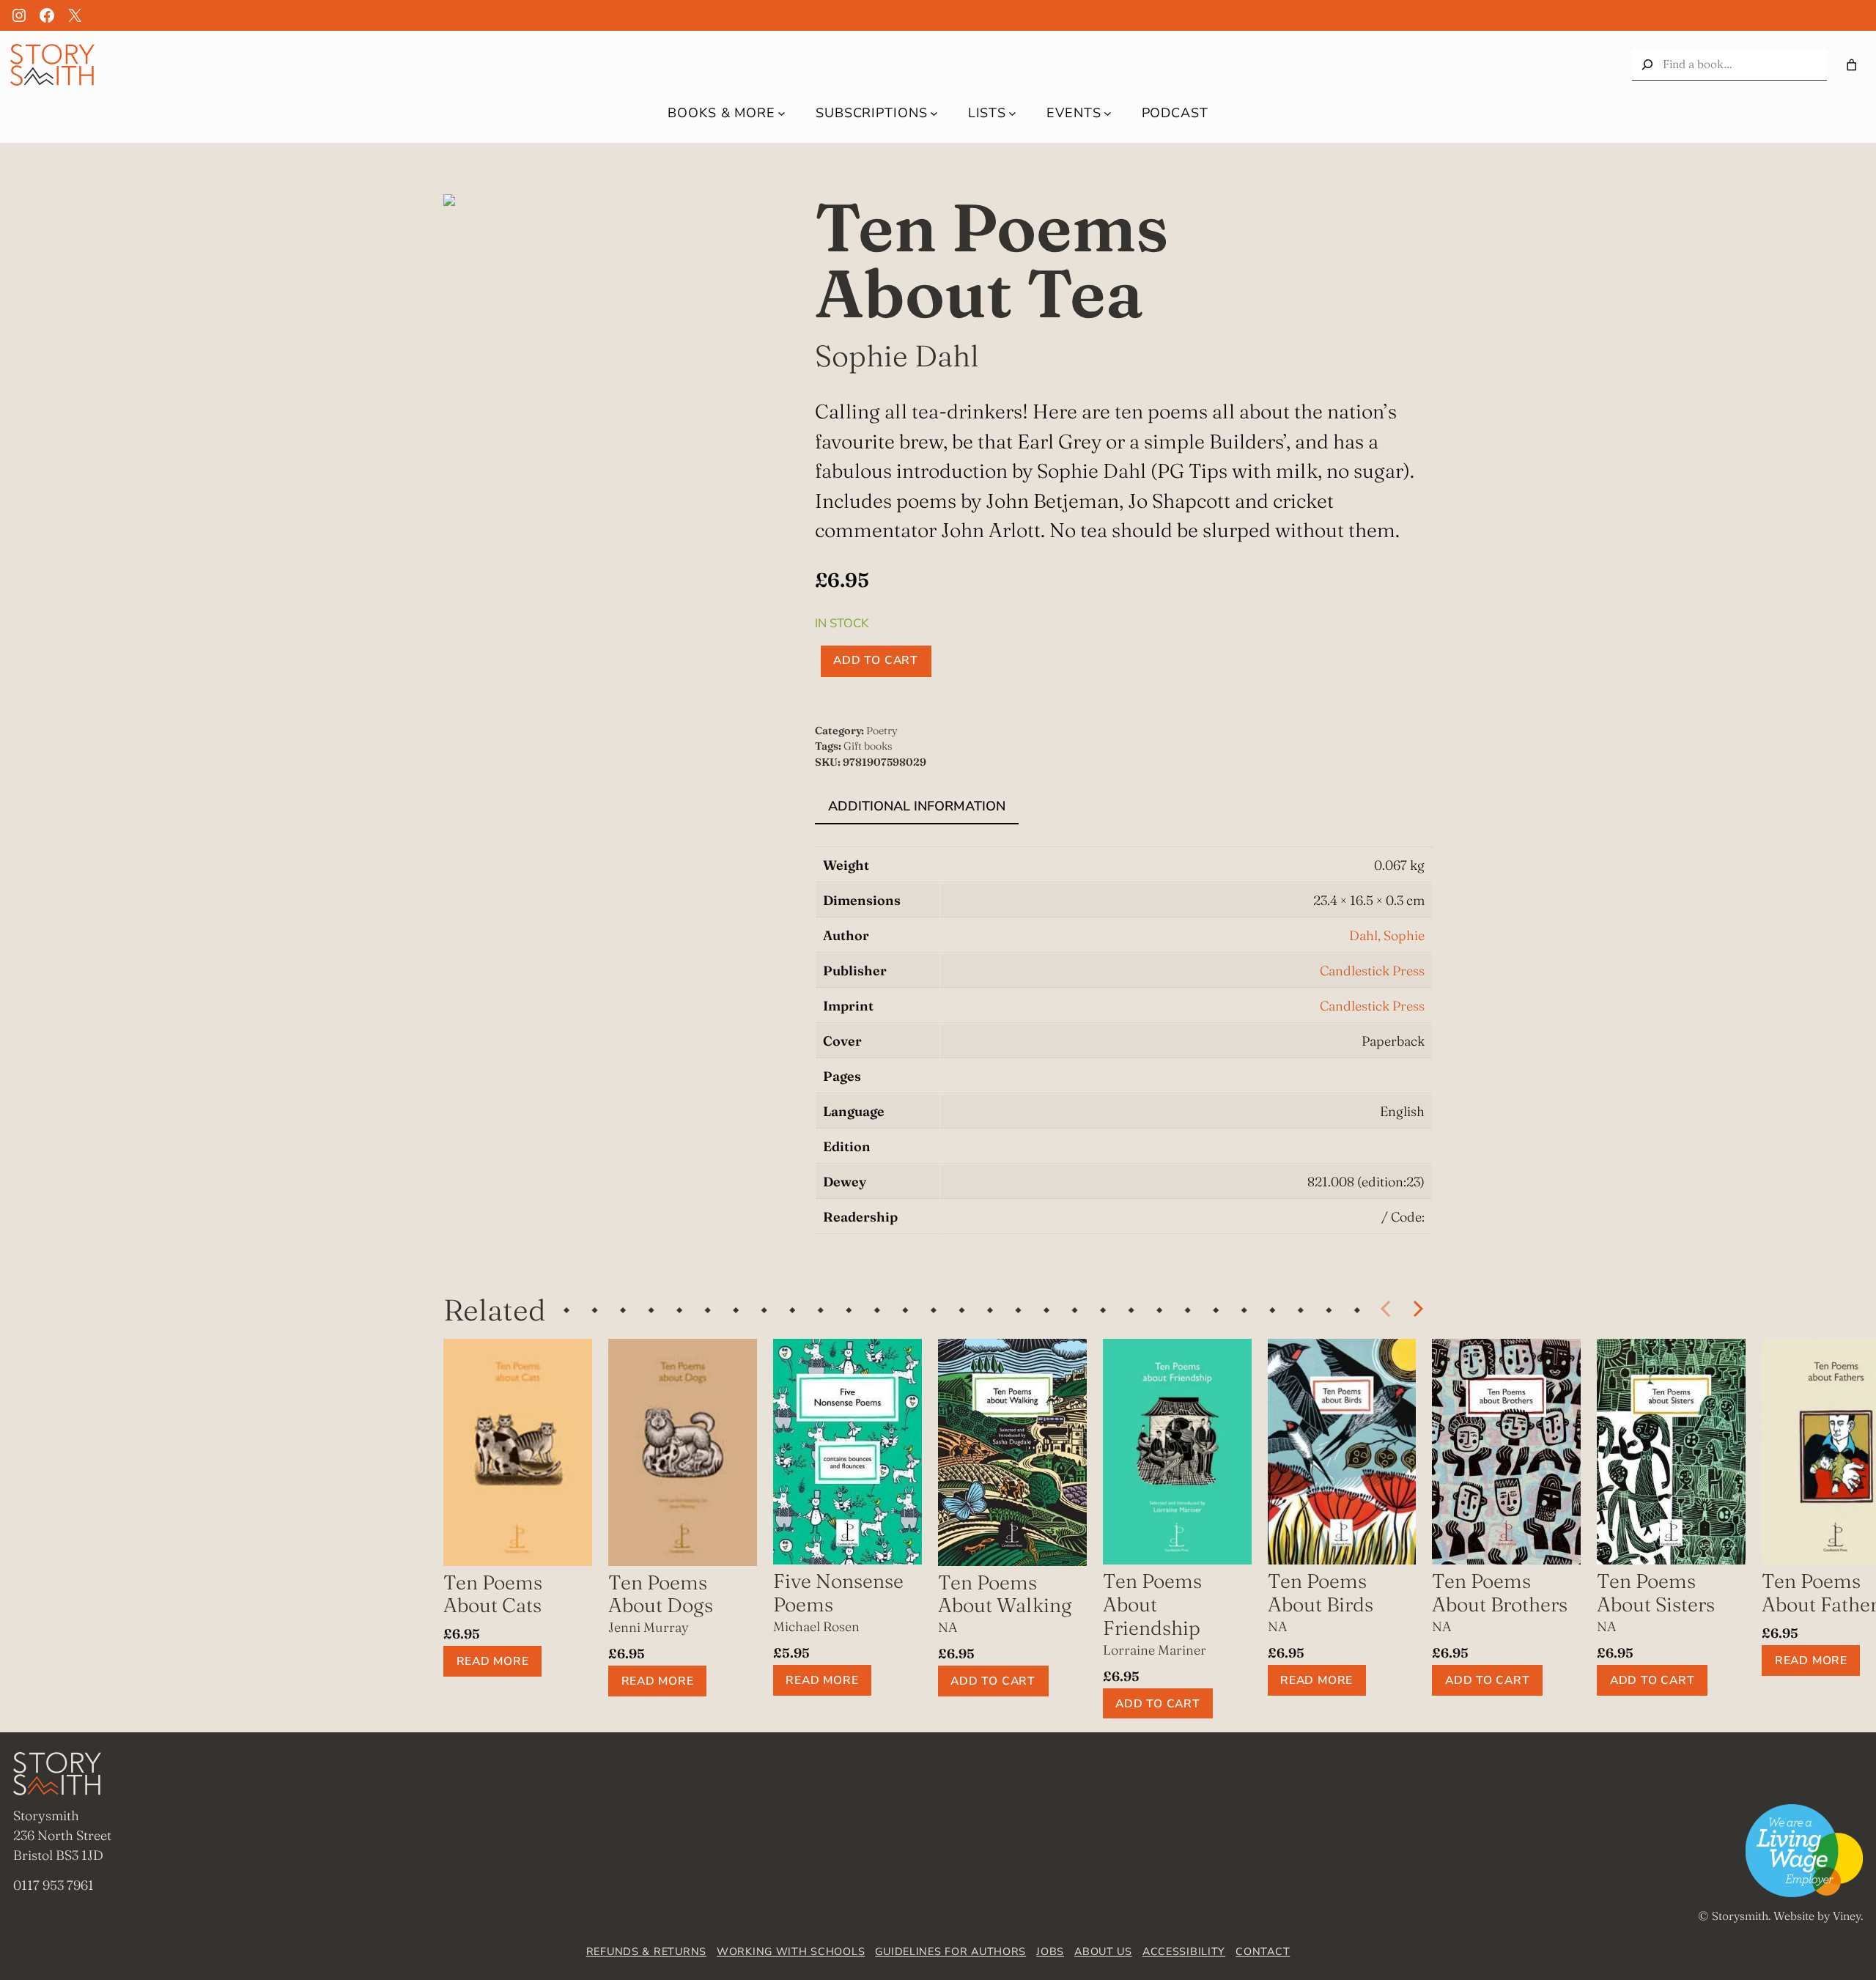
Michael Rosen (816, 1626)
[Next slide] (1417, 1309)
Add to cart (876, 660)
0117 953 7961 (53, 1885)
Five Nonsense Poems (838, 1593)
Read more (493, 1661)
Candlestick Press (1372, 971)
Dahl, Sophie (1387, 935)
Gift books (868, 746)
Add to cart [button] (993, 1681)
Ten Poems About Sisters (1656, 1593)
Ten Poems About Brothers (1500, 1593)
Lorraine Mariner (1155, 1650)
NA (948, 1627)
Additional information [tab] (917, 806)
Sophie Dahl (897, 355)
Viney (1847, 1916)
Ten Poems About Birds (1321, 1593)
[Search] (1647, 65)
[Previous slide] (1386, 1309)
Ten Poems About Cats (493, 1594)
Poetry (882, 731)
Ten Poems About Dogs (661, 1594)
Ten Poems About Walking (1005, 1594)
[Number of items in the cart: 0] (1851, 65)
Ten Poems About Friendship (1152, 1604)
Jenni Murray (649, 1627)
